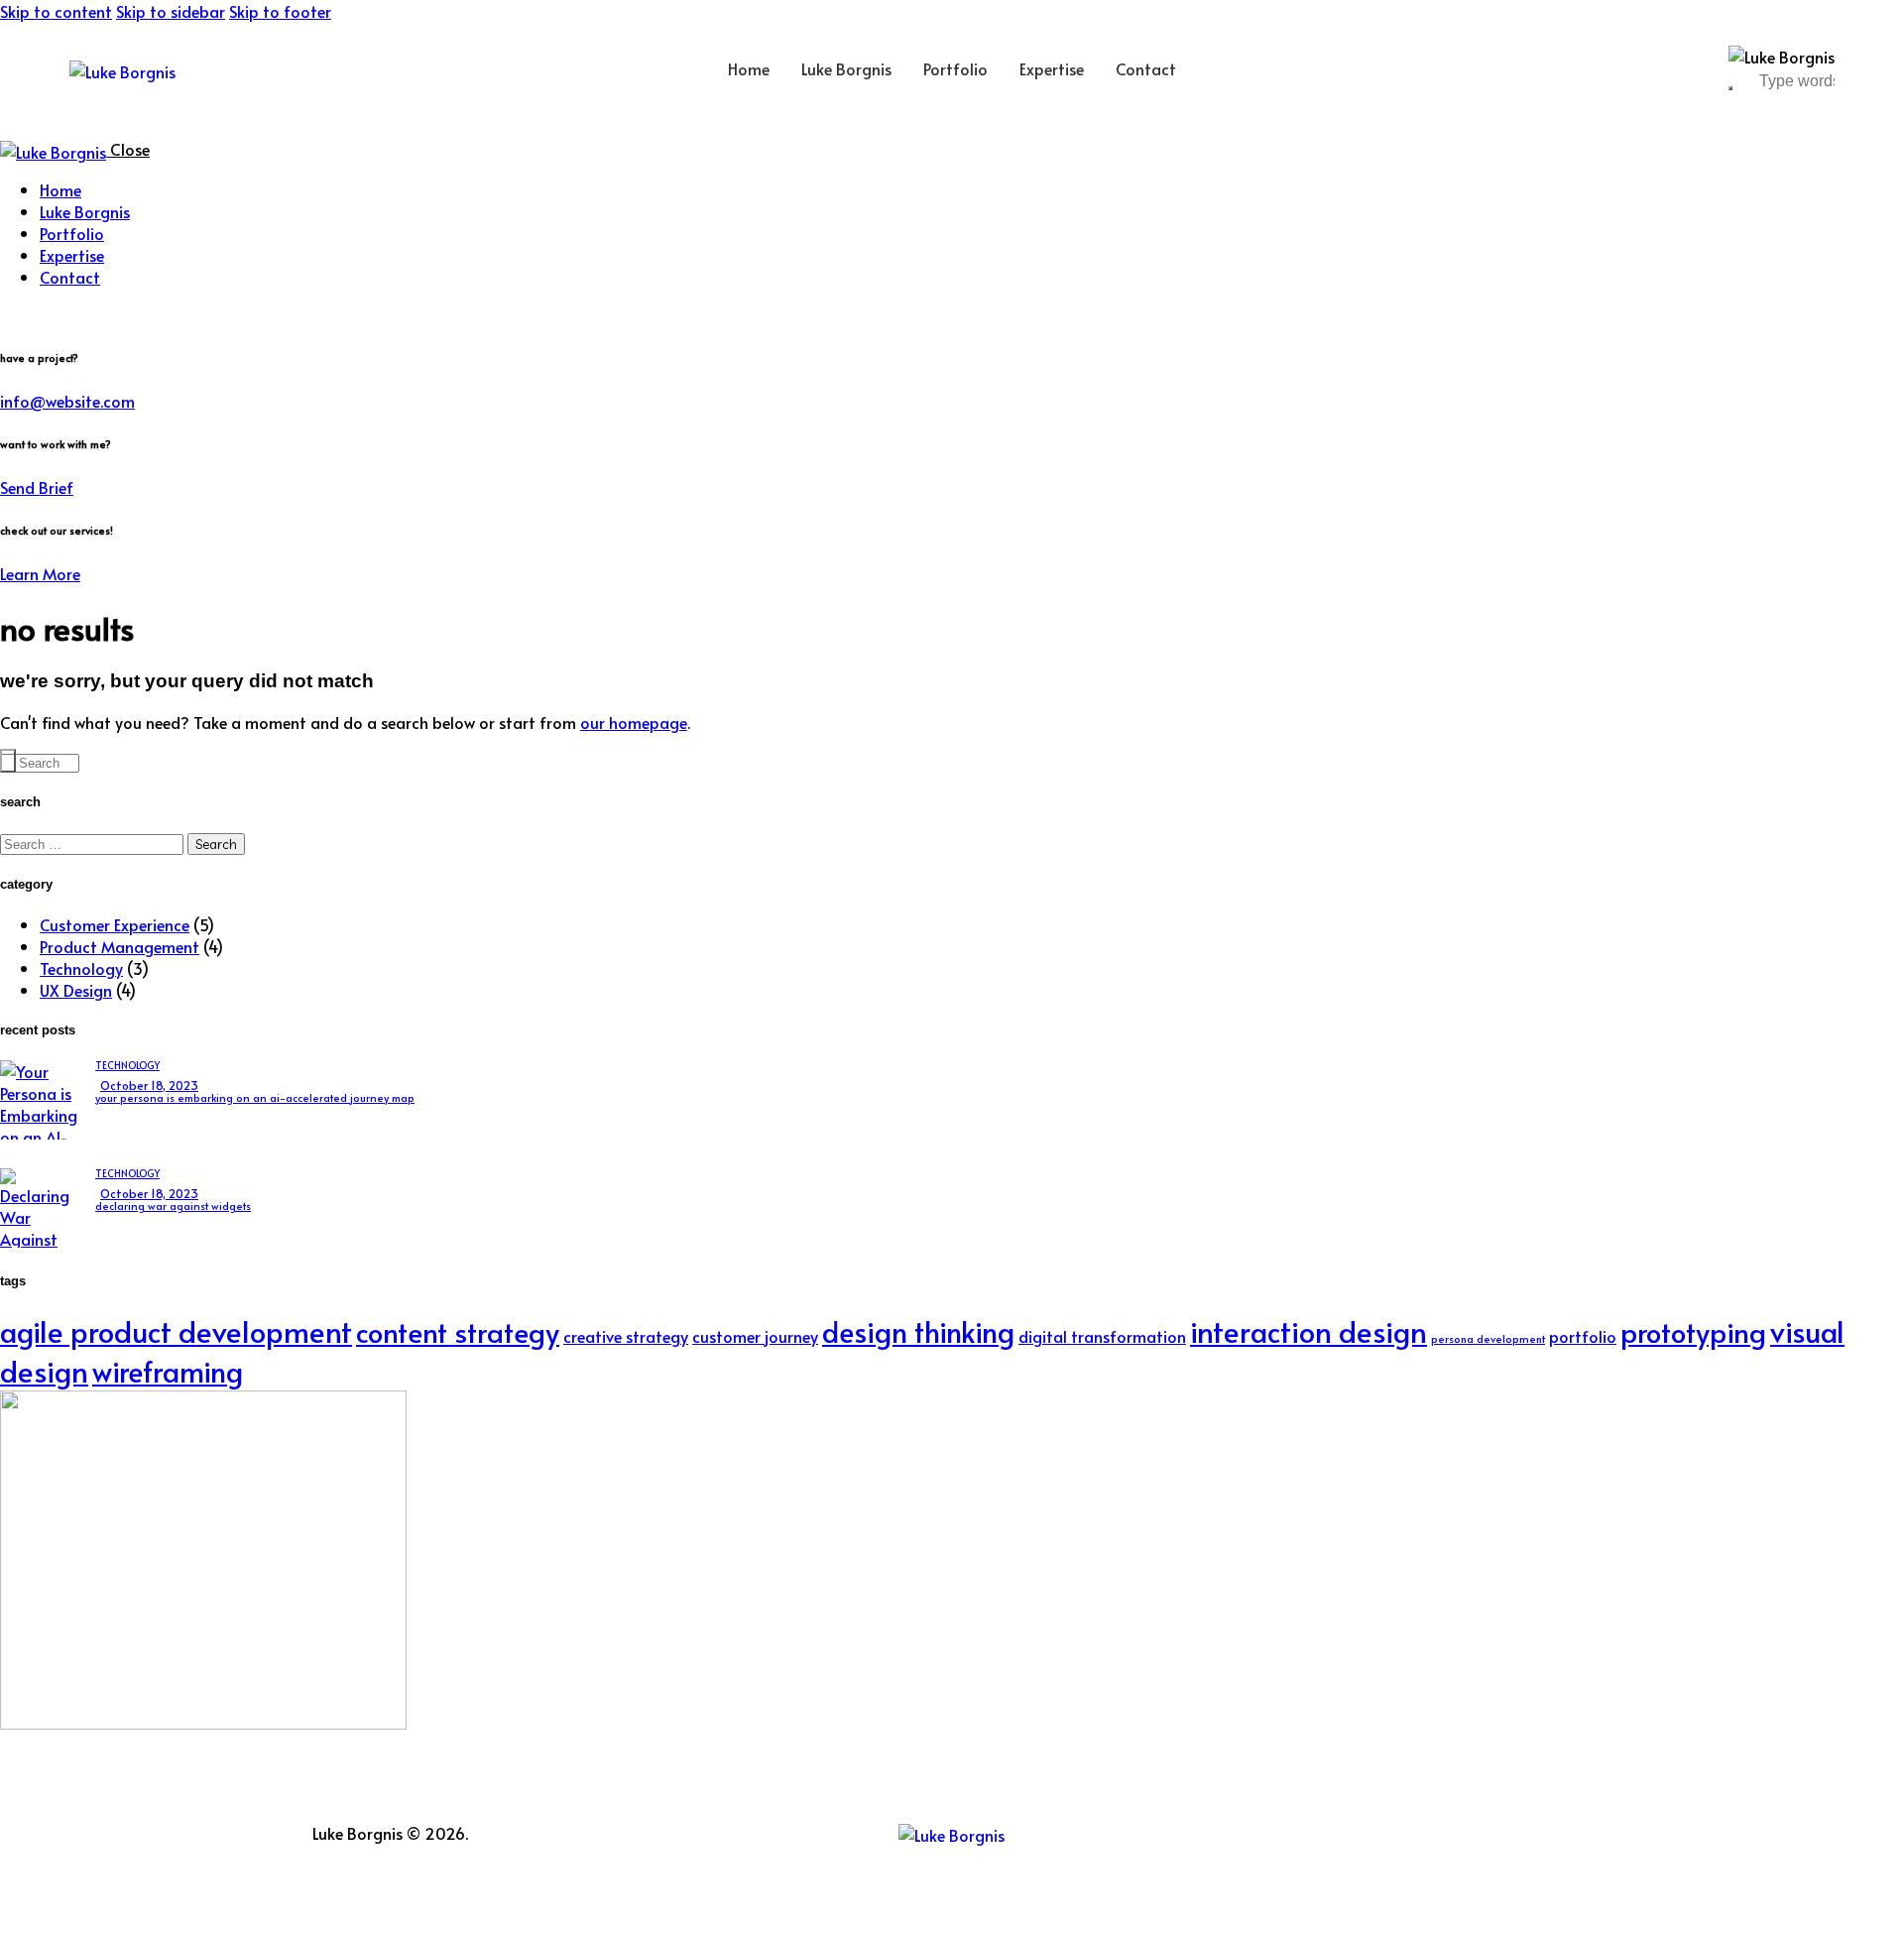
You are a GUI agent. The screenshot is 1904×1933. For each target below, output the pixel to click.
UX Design (76, 990)
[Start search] (8, 761)
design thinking (918, 1331)
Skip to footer (280, 11)
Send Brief (37, 487)
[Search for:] (94, 843)
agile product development (176, 1331)
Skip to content (56, 11)
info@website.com (67, 401)
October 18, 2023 (149, 1085)
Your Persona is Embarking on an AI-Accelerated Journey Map (255, 1097)
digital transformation (1102, 1336)
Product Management (119, 946)
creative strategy (626, 1336)
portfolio (1583, 1336)
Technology (81, 968)
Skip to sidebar (171, 11)
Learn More (40, 573)
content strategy (458, 1331)
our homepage (634, 722)
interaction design (1309, 1331)
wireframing (168, 1371)
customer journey (755, 1336)
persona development (1488, 1338)
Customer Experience (115, 924)
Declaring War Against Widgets (173, 1206)
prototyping (1693, 1331)
